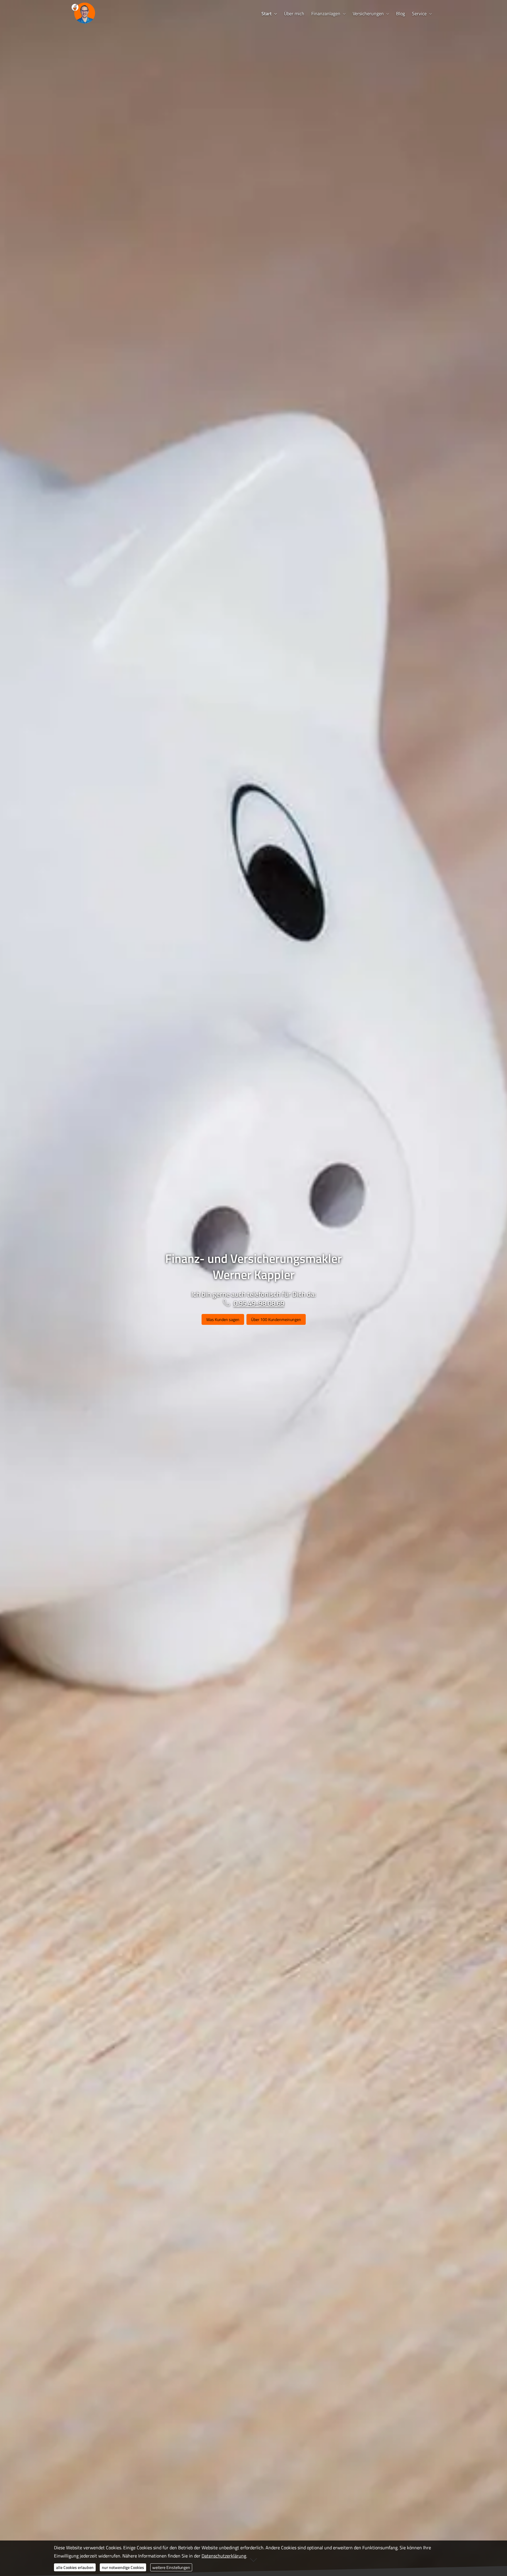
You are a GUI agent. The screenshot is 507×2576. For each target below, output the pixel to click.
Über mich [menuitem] (294, 14)
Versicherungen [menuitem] (368, 14)
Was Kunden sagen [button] (223, 1319)
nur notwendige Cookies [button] (123, 2567)
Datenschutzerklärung (224, 2556)
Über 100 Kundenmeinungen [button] (276, 1319)
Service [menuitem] (419, 14)
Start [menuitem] (267, 14)
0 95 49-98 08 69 (259, 1303)
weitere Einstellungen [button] (171, 2567)
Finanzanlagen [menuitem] (326, 14)
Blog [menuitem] (400, 14)
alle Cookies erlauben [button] (75, 2567)
